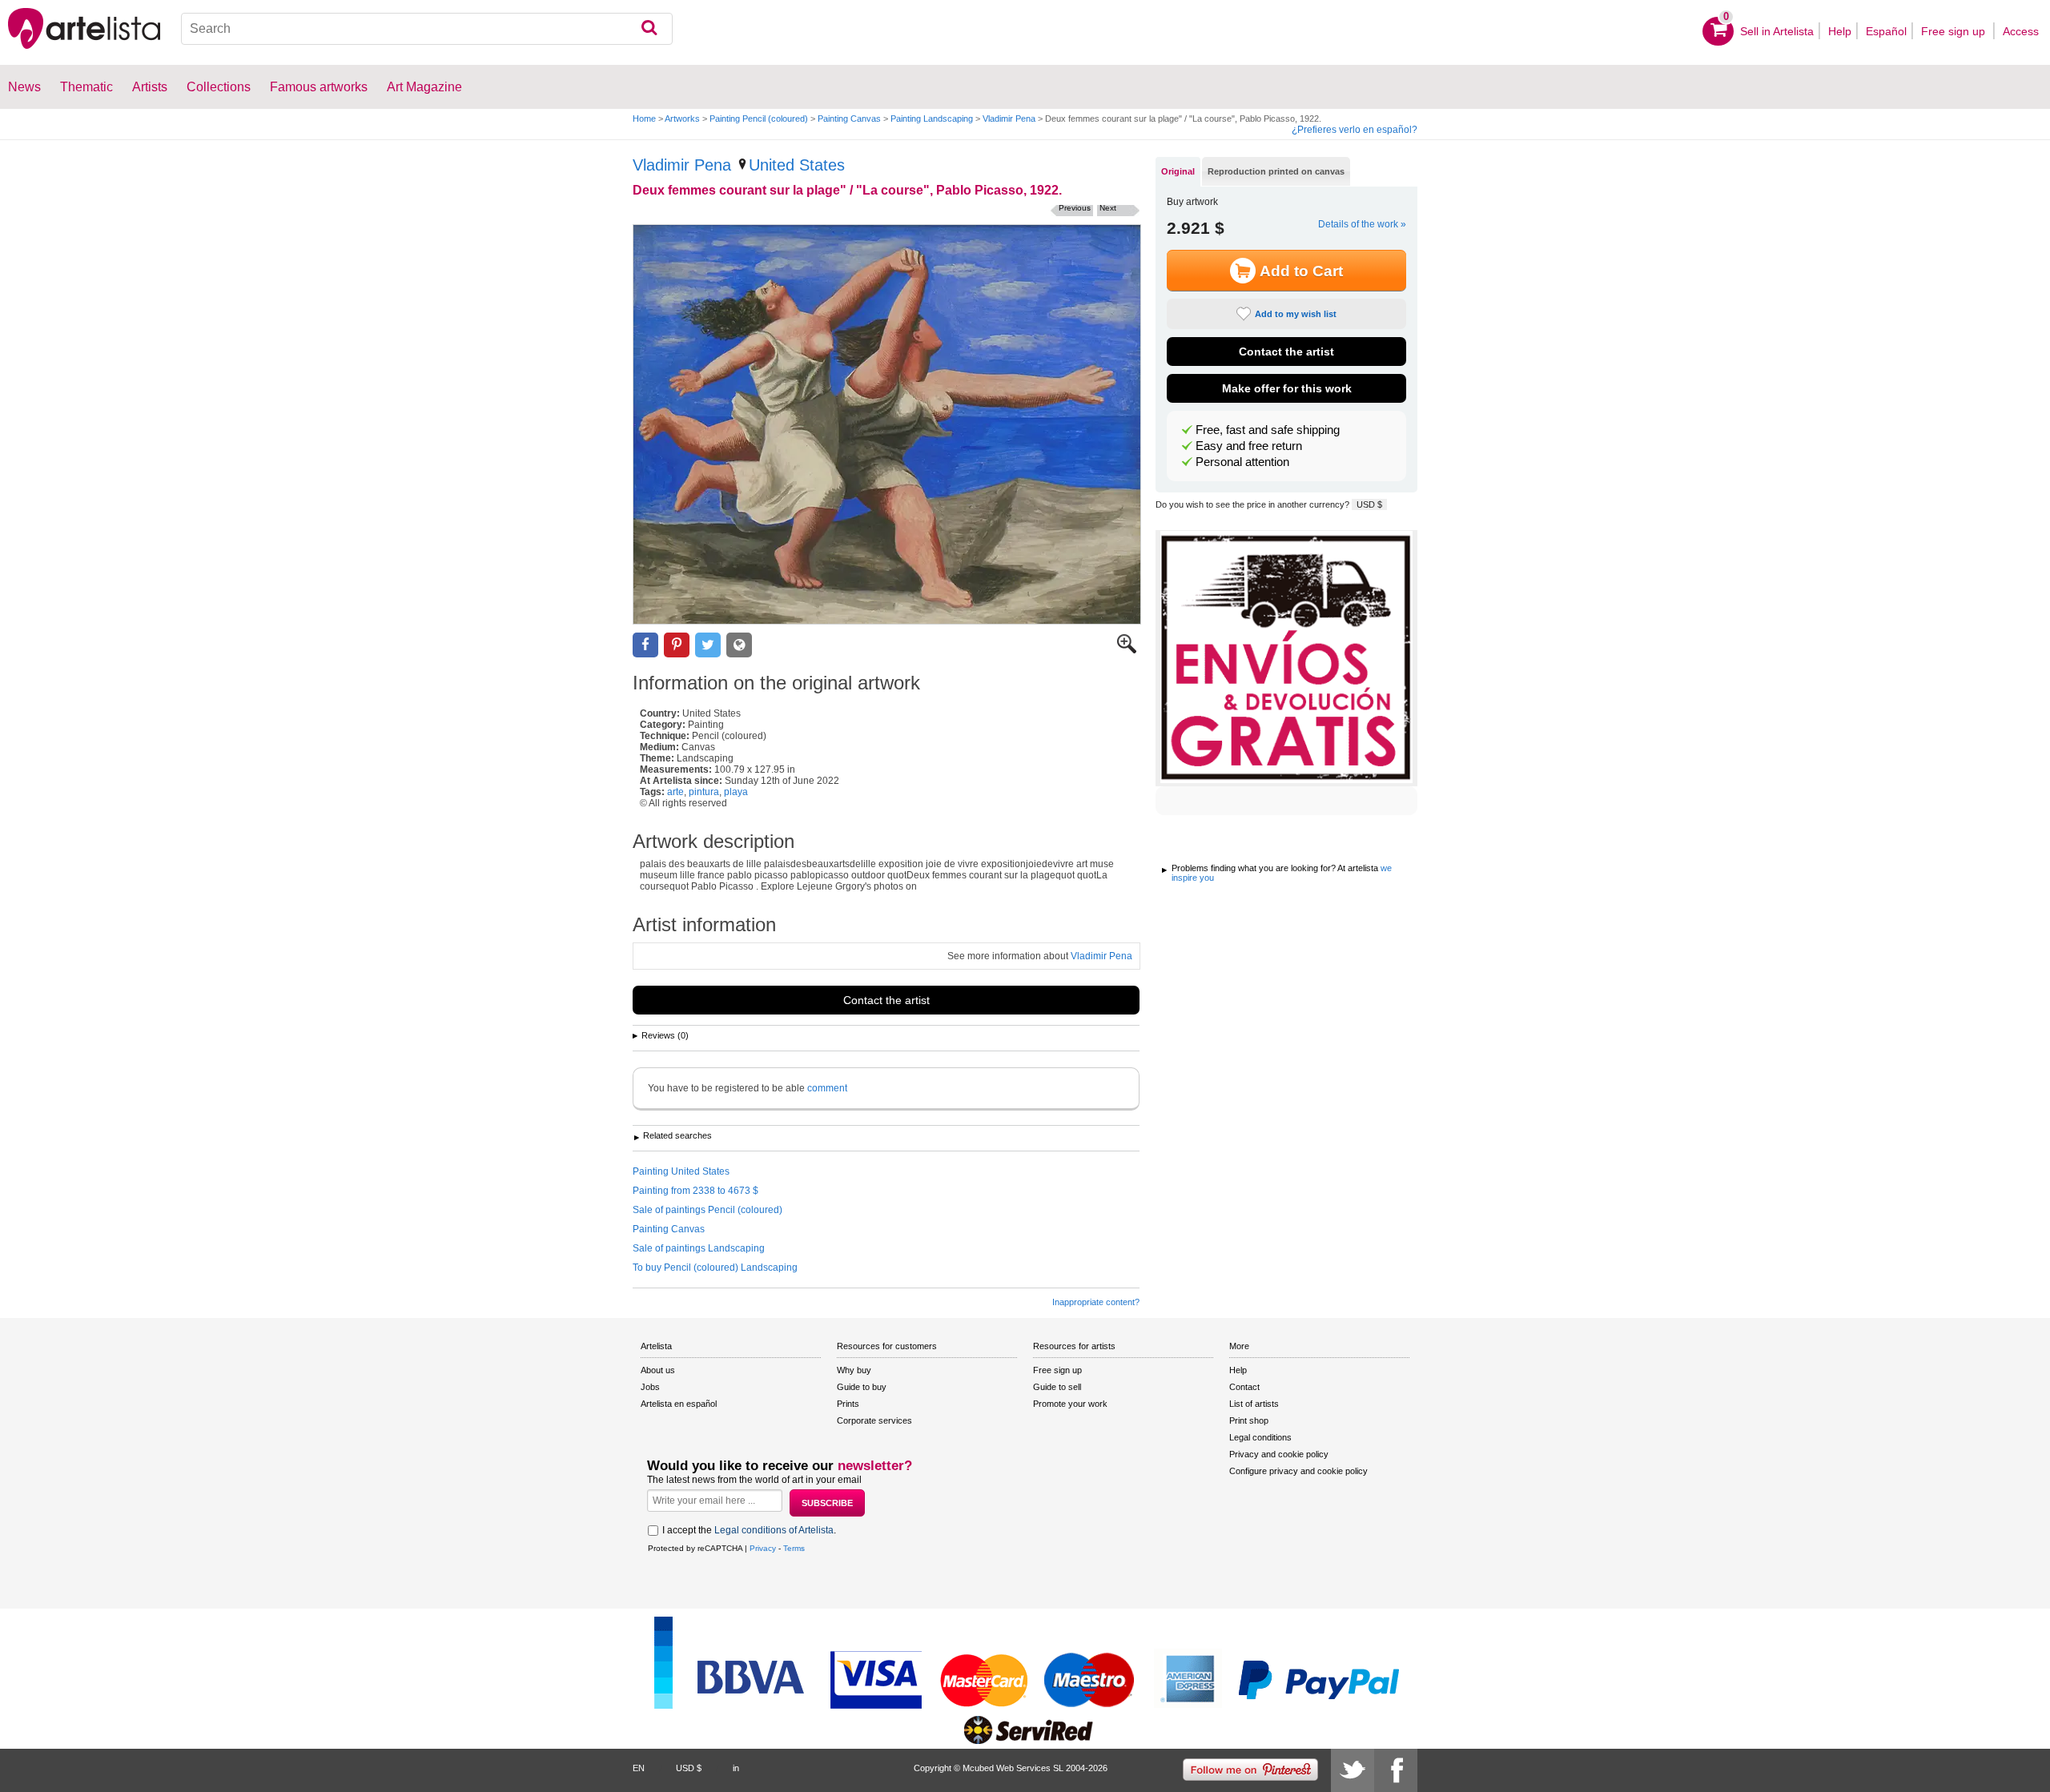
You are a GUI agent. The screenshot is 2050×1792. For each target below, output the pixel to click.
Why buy (854, 1370)
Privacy (763, 1548)
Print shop (1249, 1420)
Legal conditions (1260, 1437)
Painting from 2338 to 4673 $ (695, 1191)
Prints (848, 1404)
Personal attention (1242, 462)
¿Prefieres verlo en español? (1355, 130)
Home (644, 119)
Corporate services (874, 1420)
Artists (150, 87)
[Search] (649, 29)
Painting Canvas (849, 119)
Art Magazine (424, 87)
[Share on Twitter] (708, 645)
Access (2021, 31)
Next (1108, 208)
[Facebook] (1396, 1770)
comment (827, 1088)
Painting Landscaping (932, 119)
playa (736, 792)
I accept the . (749, 1530)
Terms (794, 1548)
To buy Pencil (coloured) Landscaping (715, 1268)
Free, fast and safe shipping (1268, 430)
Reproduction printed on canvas (1276, 171)
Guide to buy (862, 1387)
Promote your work (1070, 1404)
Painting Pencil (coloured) (759, 119)
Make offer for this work (1287, 388)
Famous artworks (319, 87)
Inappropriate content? (1096, 1302)
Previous (1075, 208)
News (24, 87)
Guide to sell (1057, 1387)
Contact (1244, 1387)
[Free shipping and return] (1286, 658)
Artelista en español (679, 1404)
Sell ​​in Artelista (1777, 31)
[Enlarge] (1127, 650)
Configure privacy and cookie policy (1298, 1471)
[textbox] (427, 29)
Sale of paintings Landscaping (699, 1248)
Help (1840, 31)
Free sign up (1955, 31)
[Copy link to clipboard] (739, 645)
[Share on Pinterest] (677, 645)
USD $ (1369, 504)
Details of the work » (1362, 224)
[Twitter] (1353, 1770)
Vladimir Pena (1009, 119)
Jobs (650, 1387)
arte (675, 792)
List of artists (1254, 1404)
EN (639, 1768)
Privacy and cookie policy (1279, 1454)
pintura (704, 792)
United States (797, 165)
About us (658, 1370)
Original (1178, 171)
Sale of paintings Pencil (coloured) (707, 1210)
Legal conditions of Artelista (774, 1530)
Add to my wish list (1296, 314)
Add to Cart (1301, 271)
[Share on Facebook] (645, 645)
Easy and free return (1249, 446)
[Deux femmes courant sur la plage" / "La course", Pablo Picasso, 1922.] (887, 424)
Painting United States (681, 1171)
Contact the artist (886, 1000)
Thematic (86, 87)
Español (1886, 31)
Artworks (682, 119)
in (736, 1768)
